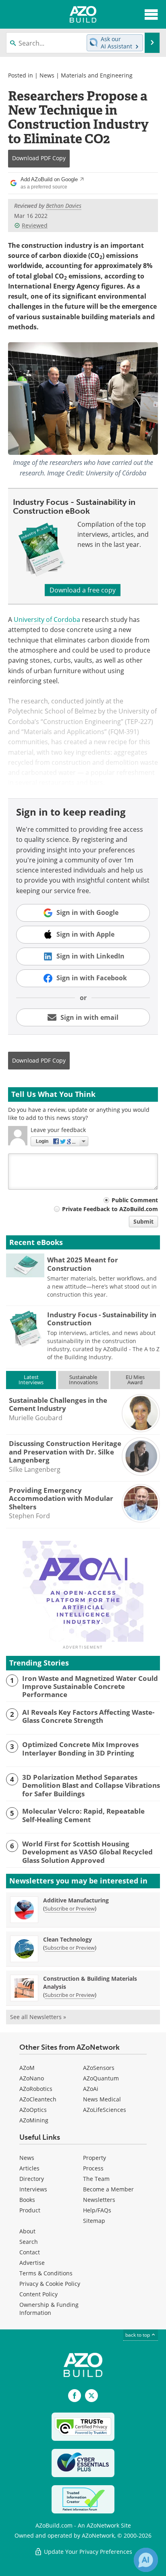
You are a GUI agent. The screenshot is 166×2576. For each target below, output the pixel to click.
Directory (32, 2179)
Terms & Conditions (46, 2273)
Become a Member (108, 2189)
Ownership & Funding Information (49, 2309)
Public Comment (135, 1200)
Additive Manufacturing (76, 1900)
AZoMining (34, 2120)
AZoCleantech (38, 2099)
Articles (29, 2168)
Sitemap (94, 2221)
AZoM (27, 2068)
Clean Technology (67, 1939)
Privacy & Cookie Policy (50, 2284)
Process (93, 2168)
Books (27, 2200)
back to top (138, 2335)
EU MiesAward (135, 1380)
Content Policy (38, 2294)
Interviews (33, 2189)
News (47, 75)
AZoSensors (99, 2068)
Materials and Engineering (97, 75)
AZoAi (91, 2089)
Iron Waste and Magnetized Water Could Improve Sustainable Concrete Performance (90, 1687)
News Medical (102, 2099)
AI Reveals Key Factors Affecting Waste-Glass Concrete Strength (88, 1717)
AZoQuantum (101, 2078)
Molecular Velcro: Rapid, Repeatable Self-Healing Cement (83, 1815)
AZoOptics (33, 2110)
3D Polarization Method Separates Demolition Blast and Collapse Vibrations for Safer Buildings (91, 1786)
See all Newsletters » (38, 2017)
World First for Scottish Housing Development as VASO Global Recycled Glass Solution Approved (87, 1852)
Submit (143, 1221)
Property (94, 2158)
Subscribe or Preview (70, 1908)
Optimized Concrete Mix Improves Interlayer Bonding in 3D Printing (80, 1749)
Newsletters (99, 2200)
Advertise (32, 2263)
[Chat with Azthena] (146, 2560)
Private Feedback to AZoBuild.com (110, 1209)
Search (29, 2242)
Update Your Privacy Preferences (87, 2552)
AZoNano (32, 2078)
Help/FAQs (97, 2210)
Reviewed (35, 225)
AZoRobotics (36, 2089)
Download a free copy (83, 590)
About (27, 2231)
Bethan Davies (64, 206)
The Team (96, 2179)
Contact (30, 2252)
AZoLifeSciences (105, 2110)
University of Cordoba (47, 619)
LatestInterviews (31, 1380)
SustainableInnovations (83, 1380)
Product (30, 2210)
